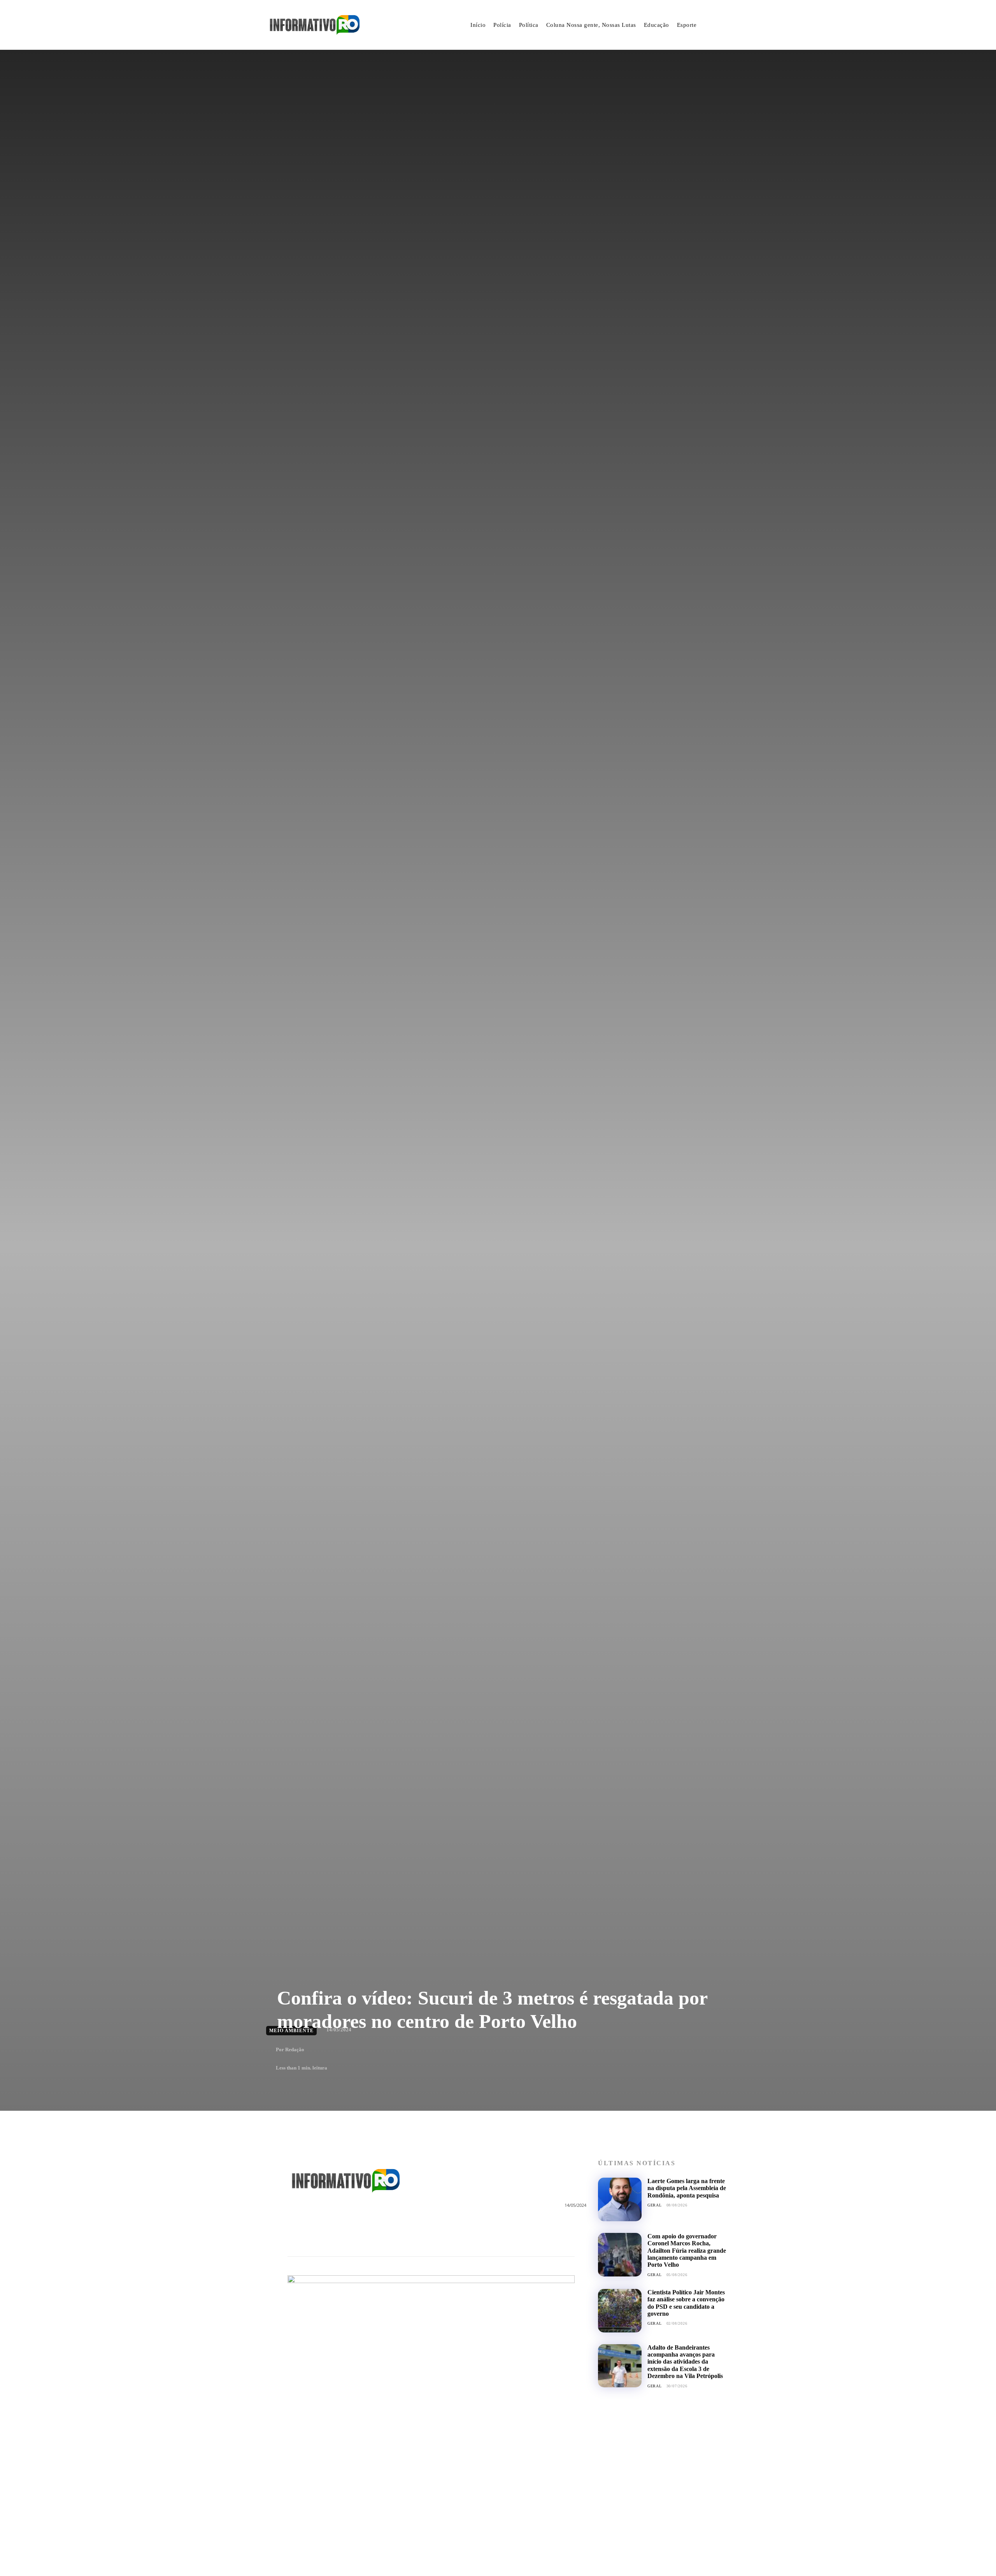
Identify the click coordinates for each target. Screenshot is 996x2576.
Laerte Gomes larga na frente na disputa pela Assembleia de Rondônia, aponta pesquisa (687, 2188)
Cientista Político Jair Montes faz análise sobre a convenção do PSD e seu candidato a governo (686, 2303)
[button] (721, 25)
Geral (655, 2205)
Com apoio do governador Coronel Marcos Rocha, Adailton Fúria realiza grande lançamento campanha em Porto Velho (687, 2251)
